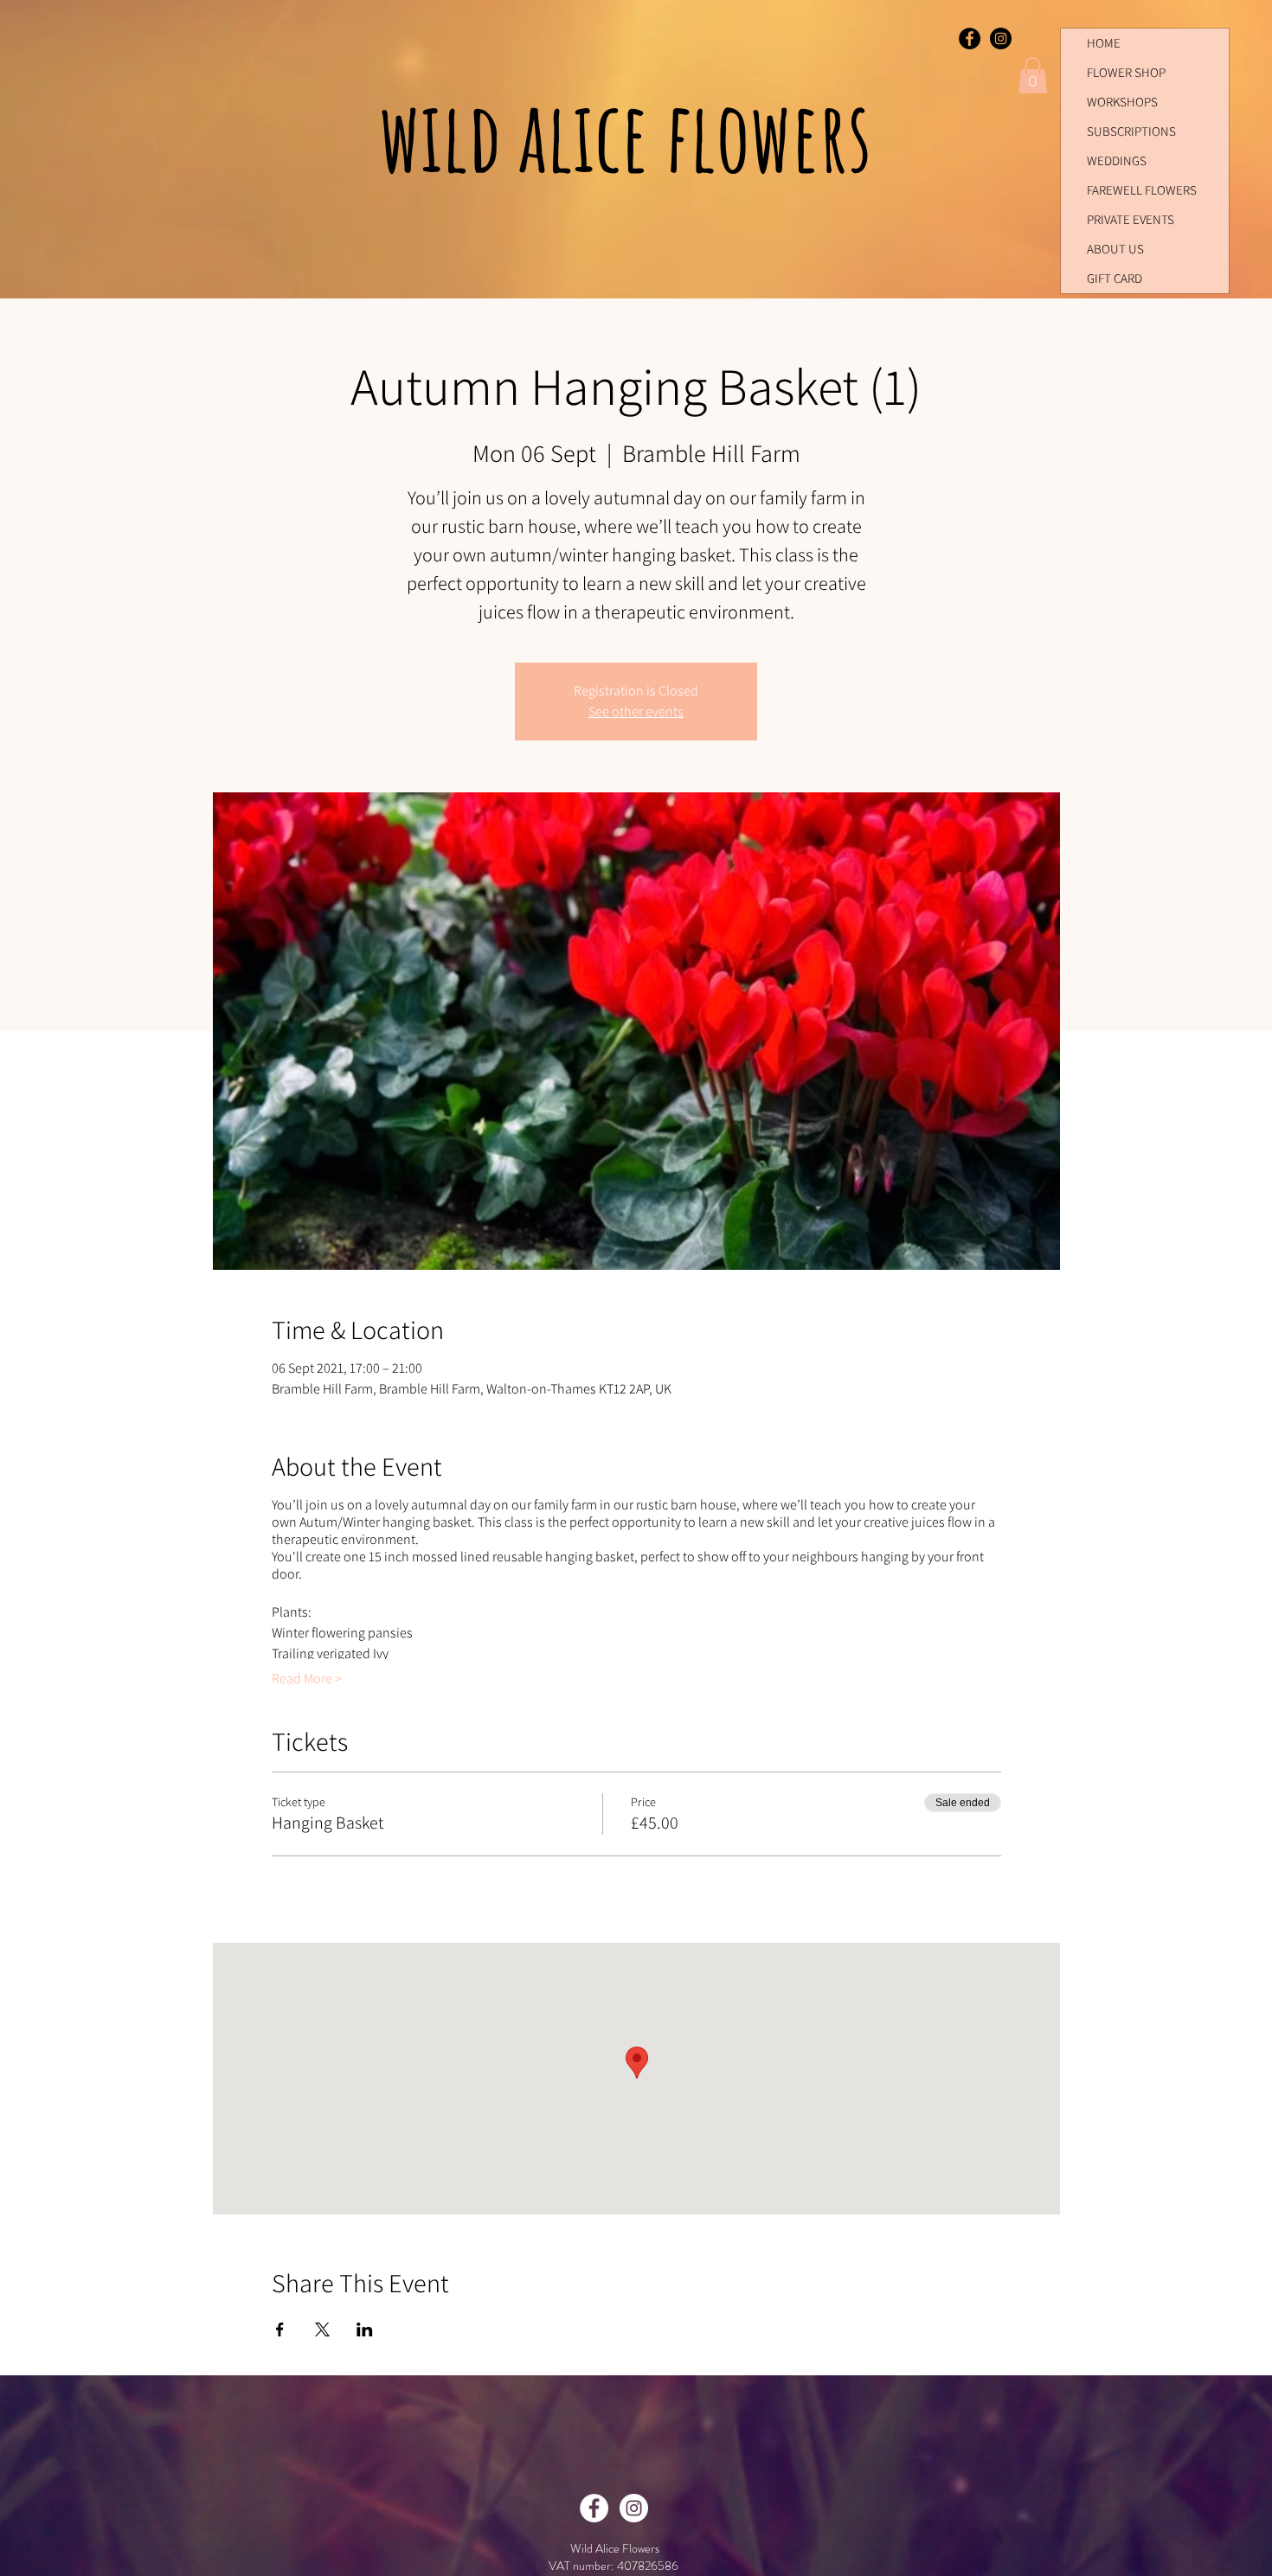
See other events (636, 711)
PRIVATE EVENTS (1131, 219)
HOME (1104, 43)
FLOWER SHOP (1126, 72)
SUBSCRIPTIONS (1131, 131)
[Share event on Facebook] (280, 2329)
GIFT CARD (1115, 278)
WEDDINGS (1117, 160)
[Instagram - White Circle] (634, 2508)
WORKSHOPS (1122, 102)
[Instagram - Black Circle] (1001, 38)
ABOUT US (1115, 249)
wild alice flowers (634, 135)
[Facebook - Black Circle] (970, 38)
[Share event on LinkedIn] (365, 2329)
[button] (1033, 75)
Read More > (307, 1679)
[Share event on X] (322, 2329)
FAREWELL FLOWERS (1142, 190)
